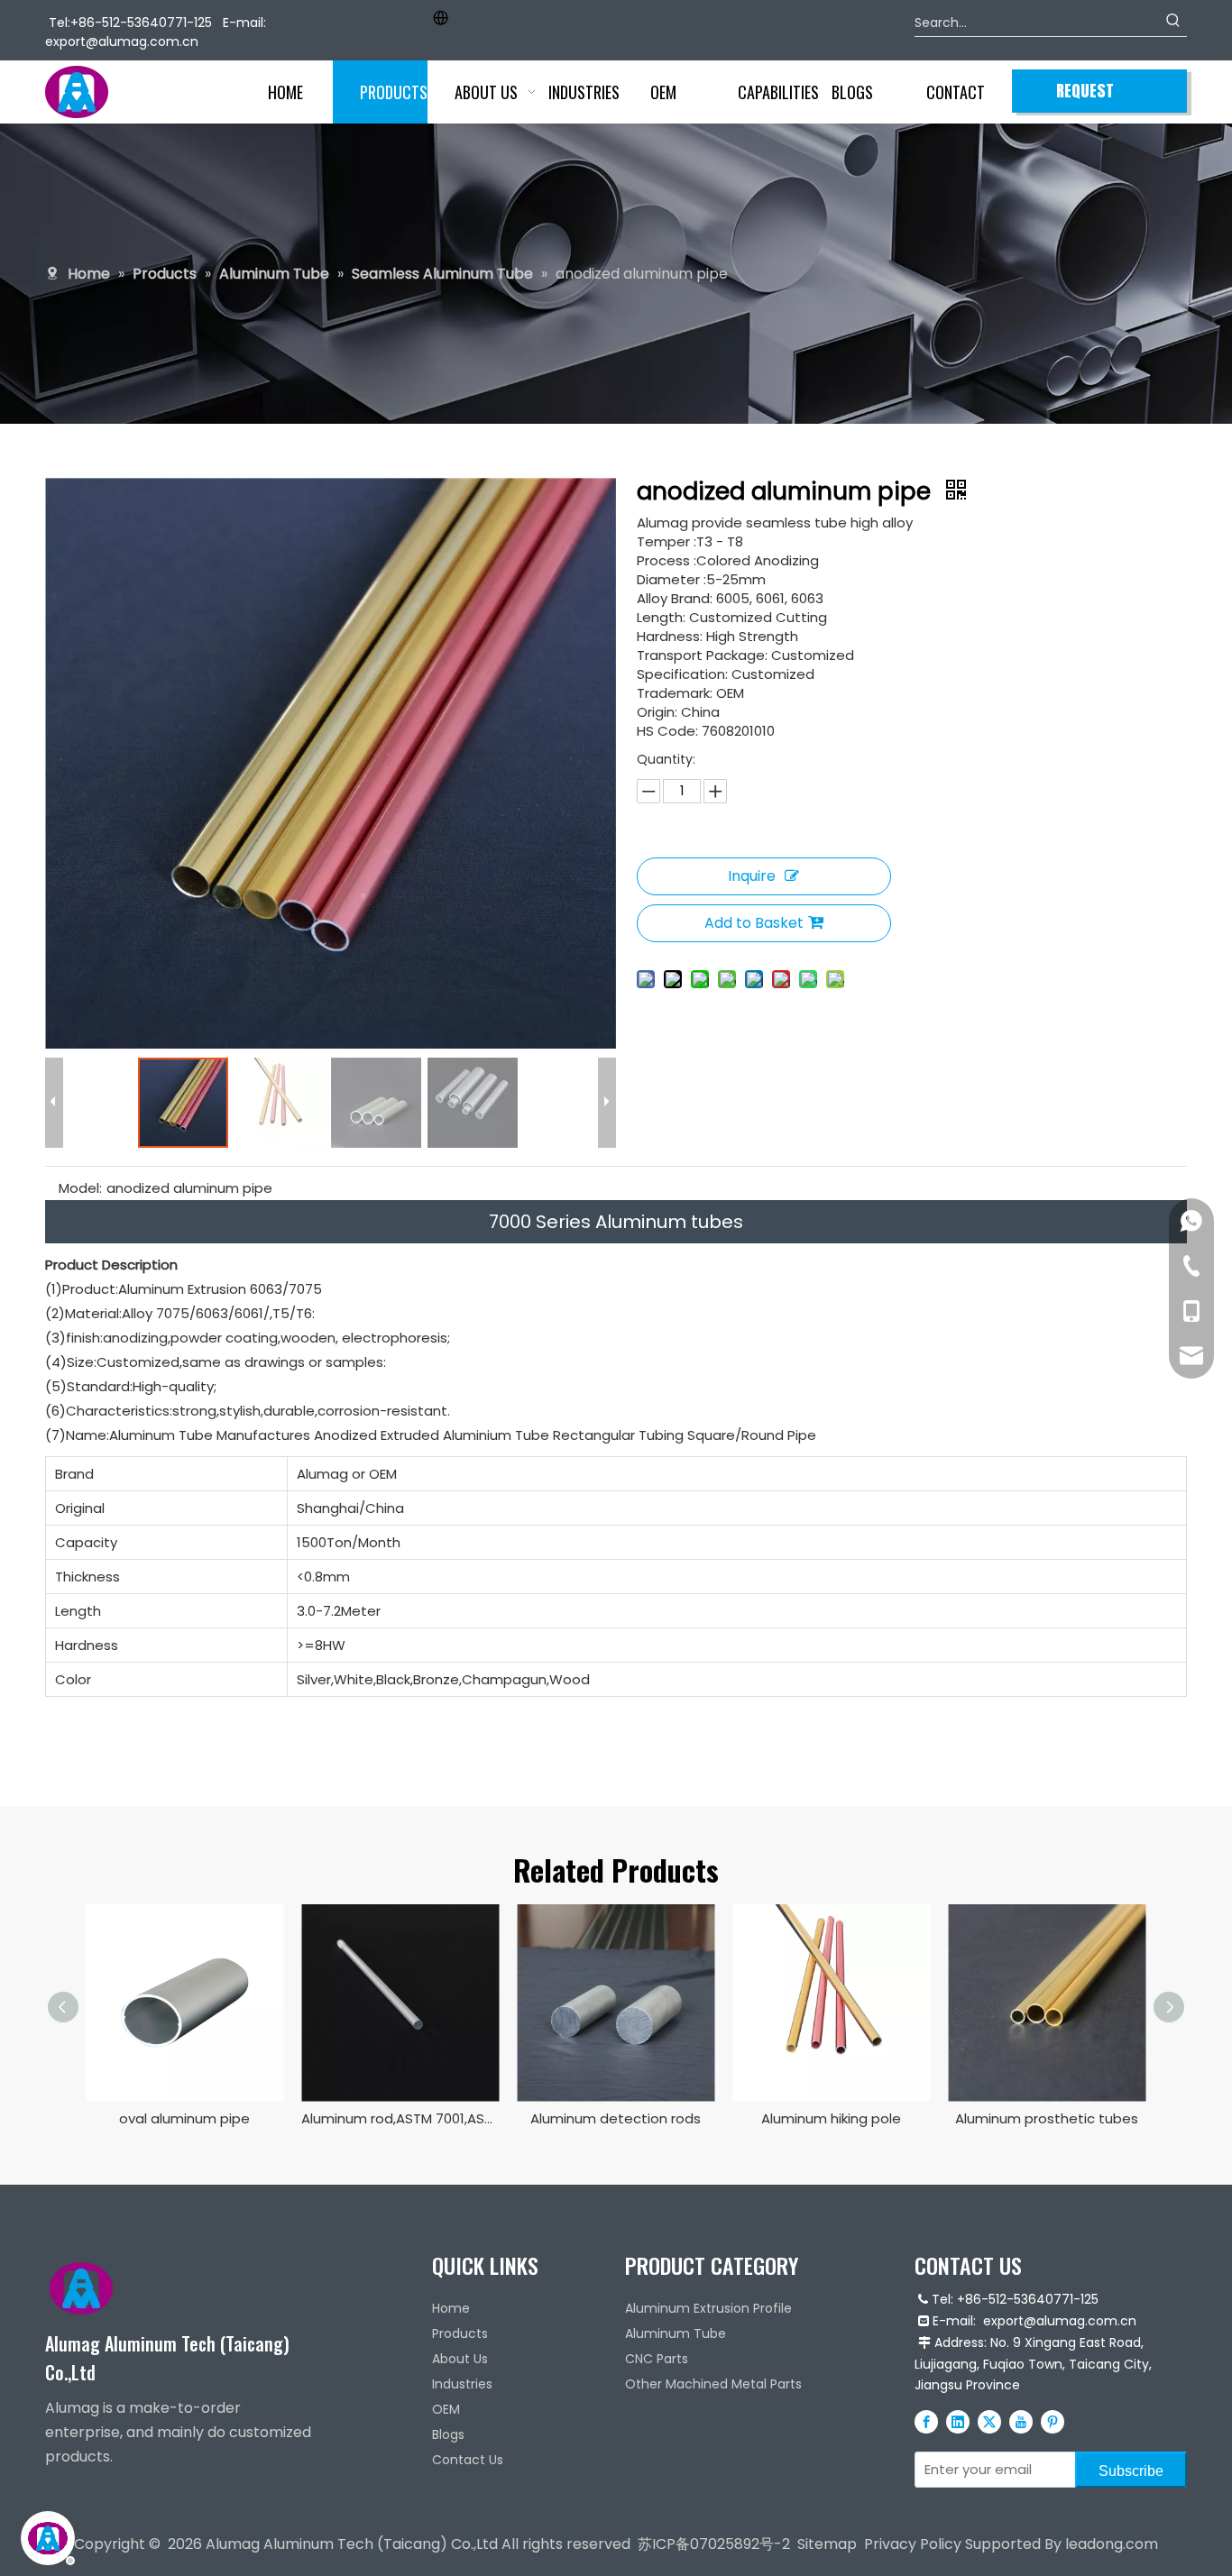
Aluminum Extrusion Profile (708, 2308)
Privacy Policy (913, 2544)
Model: (80, 1188)
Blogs (448, 2434)
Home (451, 2308)
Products (460, 2333)
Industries (462, 2384)
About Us (460, 2359)
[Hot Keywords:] (1173, 23)
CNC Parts (657, 2359)
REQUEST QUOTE (1085, 96)
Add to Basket (754, 923)
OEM (446, 2409)
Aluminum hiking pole (831, 2118)
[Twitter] (989, 2421)
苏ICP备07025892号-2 (714, 2544)
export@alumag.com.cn (122, 41)
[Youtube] (1021, 2421)
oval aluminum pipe (184, 2118)
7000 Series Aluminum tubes (616, 1222)
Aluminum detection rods (616, 2118)
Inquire (752, 876)
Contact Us (468, 2460)
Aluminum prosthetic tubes (1047, 2118)
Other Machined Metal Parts (713, 2384)
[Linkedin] (958, 2421)
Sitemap (827, 2544)
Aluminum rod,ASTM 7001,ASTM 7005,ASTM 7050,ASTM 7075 (400, 2118)
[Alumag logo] (81, 2288)
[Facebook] (926, 2421)
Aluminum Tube (676, 2333)
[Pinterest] (1053, 2421)
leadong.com (1112, 2544)
